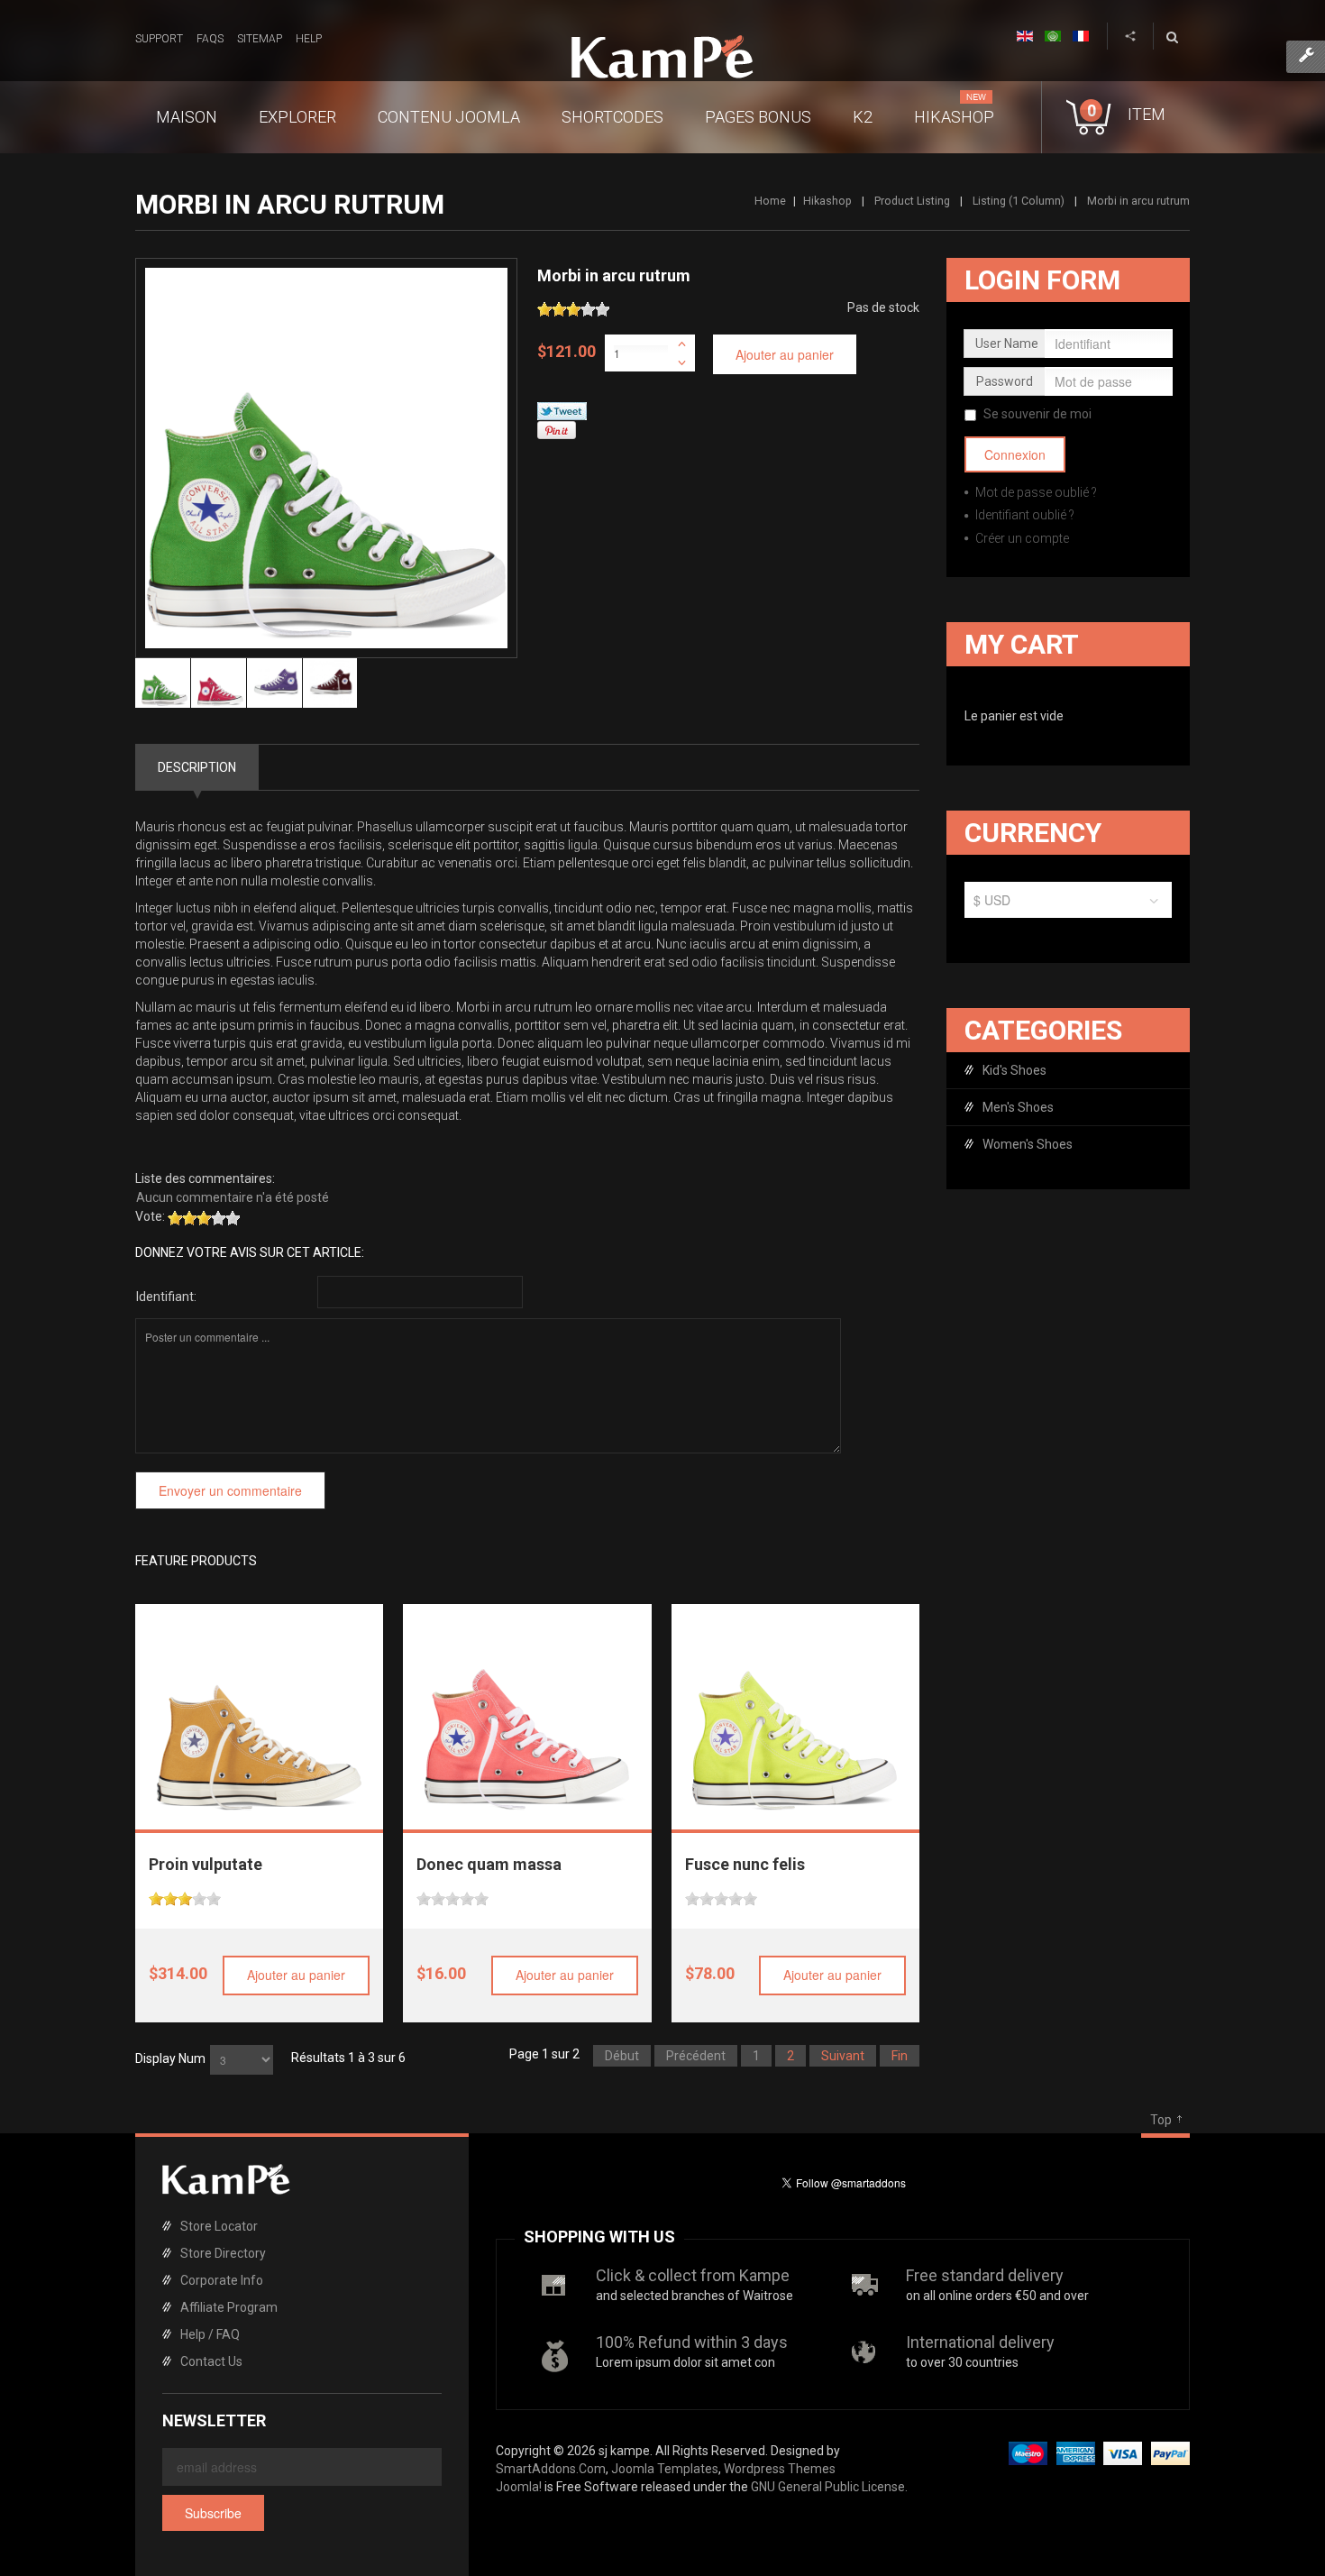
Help (309, 39)
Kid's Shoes (1014, 1070)
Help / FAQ (210, 2334)
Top (1161, 2120)
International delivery (980, 2342)
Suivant (843, 2056)
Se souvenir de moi (1037, 414)
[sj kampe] (662, 57)
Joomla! (519, 2487)
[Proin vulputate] (260, 1708)
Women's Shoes (1028, 1144)
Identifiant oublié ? (1023, 515)
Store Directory (223, 2253)
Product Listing (912, 201)
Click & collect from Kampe (693, 2275)
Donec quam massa (489, 1864)
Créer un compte (1021, 538)
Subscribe (213, 2513)
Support (159, 39)
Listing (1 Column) (1019, 201)
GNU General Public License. (829, 2487)
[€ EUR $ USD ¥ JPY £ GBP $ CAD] (1068, 904)
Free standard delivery (985, 2275)
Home (770, 201)
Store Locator (219, 2226)
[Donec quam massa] (527, 1708)
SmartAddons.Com (551, 2469)
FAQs (210, 39)
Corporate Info (222, 2280)
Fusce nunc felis (745, 1864)
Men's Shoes (1018, 1107)
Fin (900, 2056)
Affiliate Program (229, 2307)
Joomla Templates (665, 2469)
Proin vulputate (206, 1864)
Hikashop (827, 201)
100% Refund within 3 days (692, 2342)
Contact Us (211, 2361)
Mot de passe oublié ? (1035, 492)
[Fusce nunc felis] (795, 1708)
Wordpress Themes (780, 2469)
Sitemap (260, 39)
